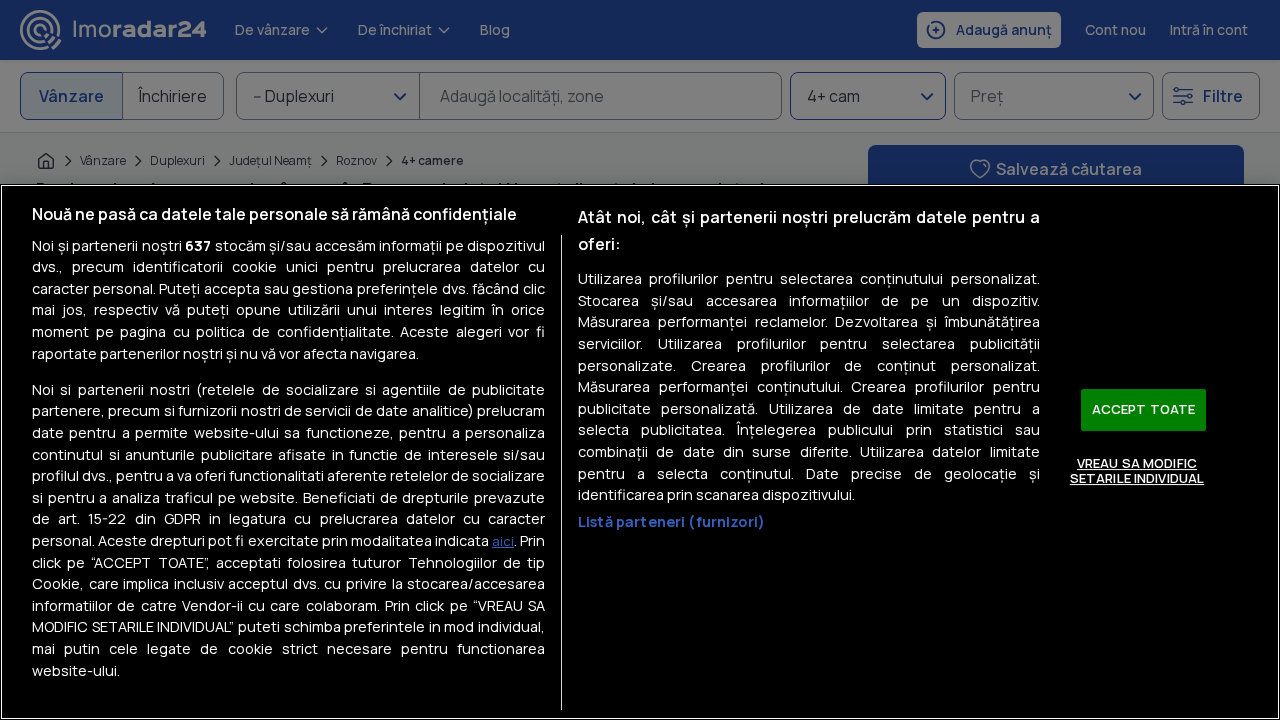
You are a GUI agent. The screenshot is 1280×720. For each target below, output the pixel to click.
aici (503, 541)
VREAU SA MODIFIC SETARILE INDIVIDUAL (1137, 471)
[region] (640, 452)
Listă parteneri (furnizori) (671, 521)
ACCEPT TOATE (1144, 409)
